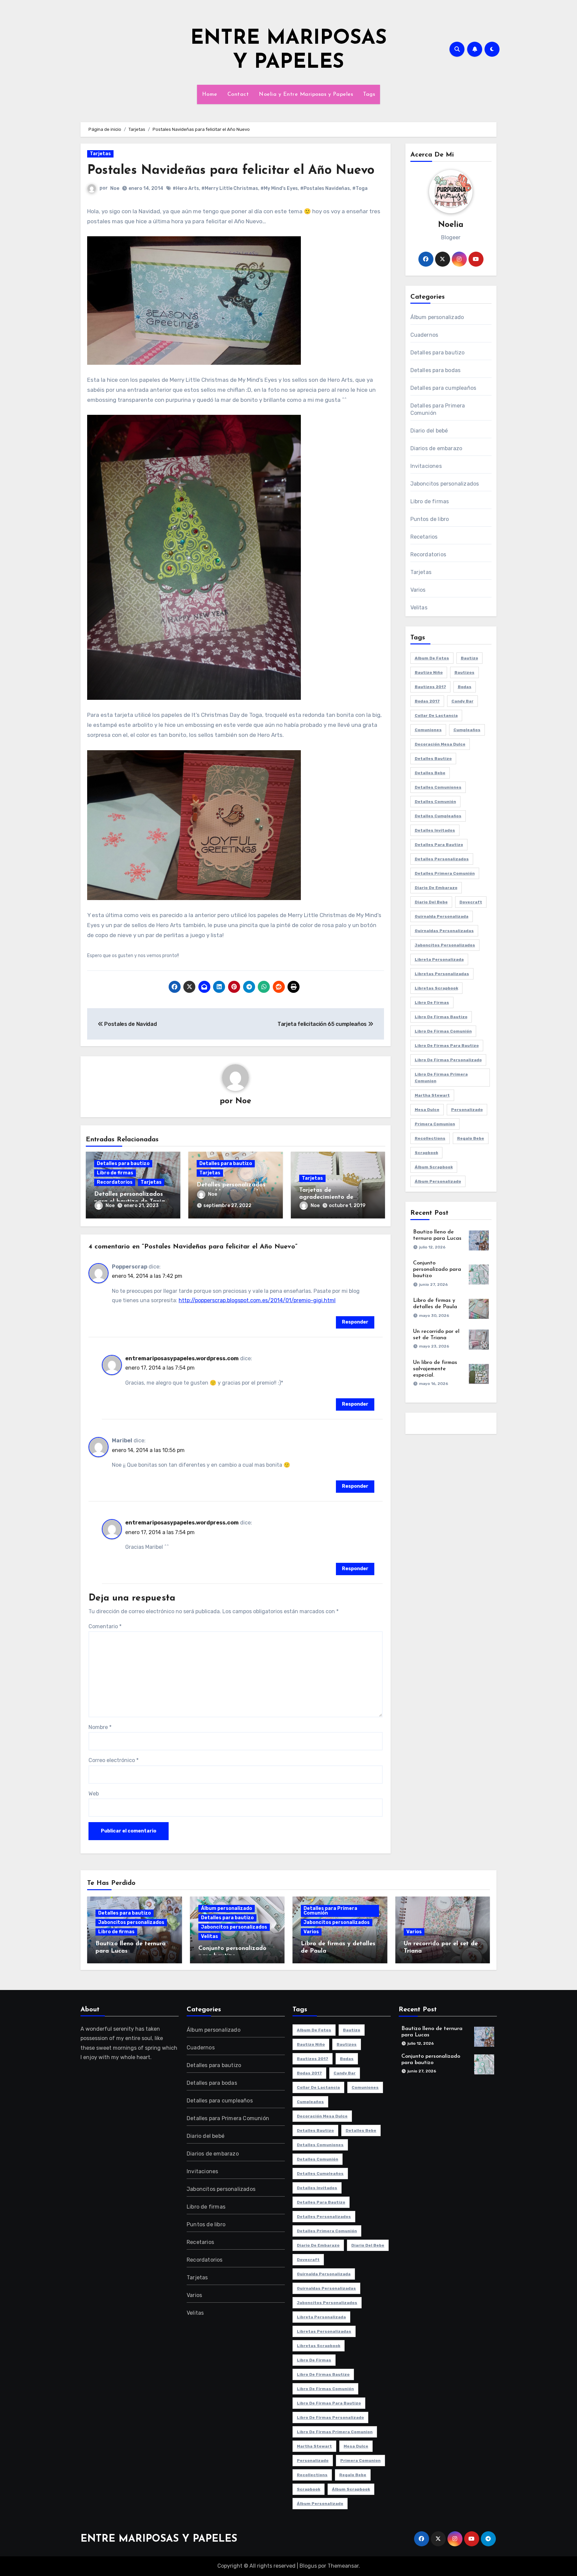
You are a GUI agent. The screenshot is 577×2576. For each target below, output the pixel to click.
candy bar (462, 701)
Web (94, 1794)
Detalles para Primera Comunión (438, 409)
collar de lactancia (436, 715)
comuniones (428, 730)
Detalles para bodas (436, 370)
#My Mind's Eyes (279, 188)
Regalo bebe (471, 1138)
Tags (369, 94)
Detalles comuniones (438, 787)
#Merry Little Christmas (230, 188)
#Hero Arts (186, 188)
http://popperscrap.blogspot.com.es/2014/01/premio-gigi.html (257, 1300)
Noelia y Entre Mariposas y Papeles (306, 94)
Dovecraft (471, 902)
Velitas (419, 608)
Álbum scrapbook (434, 1167)
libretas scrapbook (436, 988)
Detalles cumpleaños (438, 816)
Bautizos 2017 (430, 687)
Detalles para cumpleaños (443, 388)
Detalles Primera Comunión (445, 873)
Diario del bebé (429, 431)
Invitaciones (426, 466)
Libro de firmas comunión (443, 1031)
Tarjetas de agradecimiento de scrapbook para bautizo (334, 1198)
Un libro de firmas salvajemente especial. (435, 1369)
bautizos (464, 672)
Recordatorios (115, 1182)
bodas (465, 687)
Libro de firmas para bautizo (447, 1046)
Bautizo (469, 658)
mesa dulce (427, 1110)
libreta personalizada (439, 959)
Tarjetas (100, 154)
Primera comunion (435, 1124)
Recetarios (424, 537)
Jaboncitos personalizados (445, 484)
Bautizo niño (429, 672)
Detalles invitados (435, 830)
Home (210, 94)
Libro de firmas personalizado (448, 1060)
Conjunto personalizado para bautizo (437, 1269)
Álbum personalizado (437, 317)
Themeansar (343, 2566)
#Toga (360, 188)
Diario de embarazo (436, 888)
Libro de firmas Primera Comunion (441, 1078)
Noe (115, 188)
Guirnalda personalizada (442, 916)
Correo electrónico (114, 1760)
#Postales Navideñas (325, 188)
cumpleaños (467, 730)
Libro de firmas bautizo (441, 1017)
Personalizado (467, 1110)
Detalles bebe (430, 773)
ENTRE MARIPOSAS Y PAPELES (159, 2539)
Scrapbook (426, 1153)
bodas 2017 (427, 701)
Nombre (100, 1727)
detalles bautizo (433, 759)
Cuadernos (424, 335)
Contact (238, 94)
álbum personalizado (438, 1181)
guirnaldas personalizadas (444, 931)
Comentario (105, 1626)
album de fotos (432, 658)
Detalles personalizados (442, 859)
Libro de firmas (115, 1173)
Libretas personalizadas (442, 974)
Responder (355, 1322)
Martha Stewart (432, 1095)
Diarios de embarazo (436, 448)
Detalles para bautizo (123, 1164)
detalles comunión (435, 802)
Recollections (430, 1138)
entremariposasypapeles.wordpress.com (182, 1358)
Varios (418, 590)
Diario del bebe (431, 902)
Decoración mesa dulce (440, 744)
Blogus (308, 2566)
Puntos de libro (430, 519)
